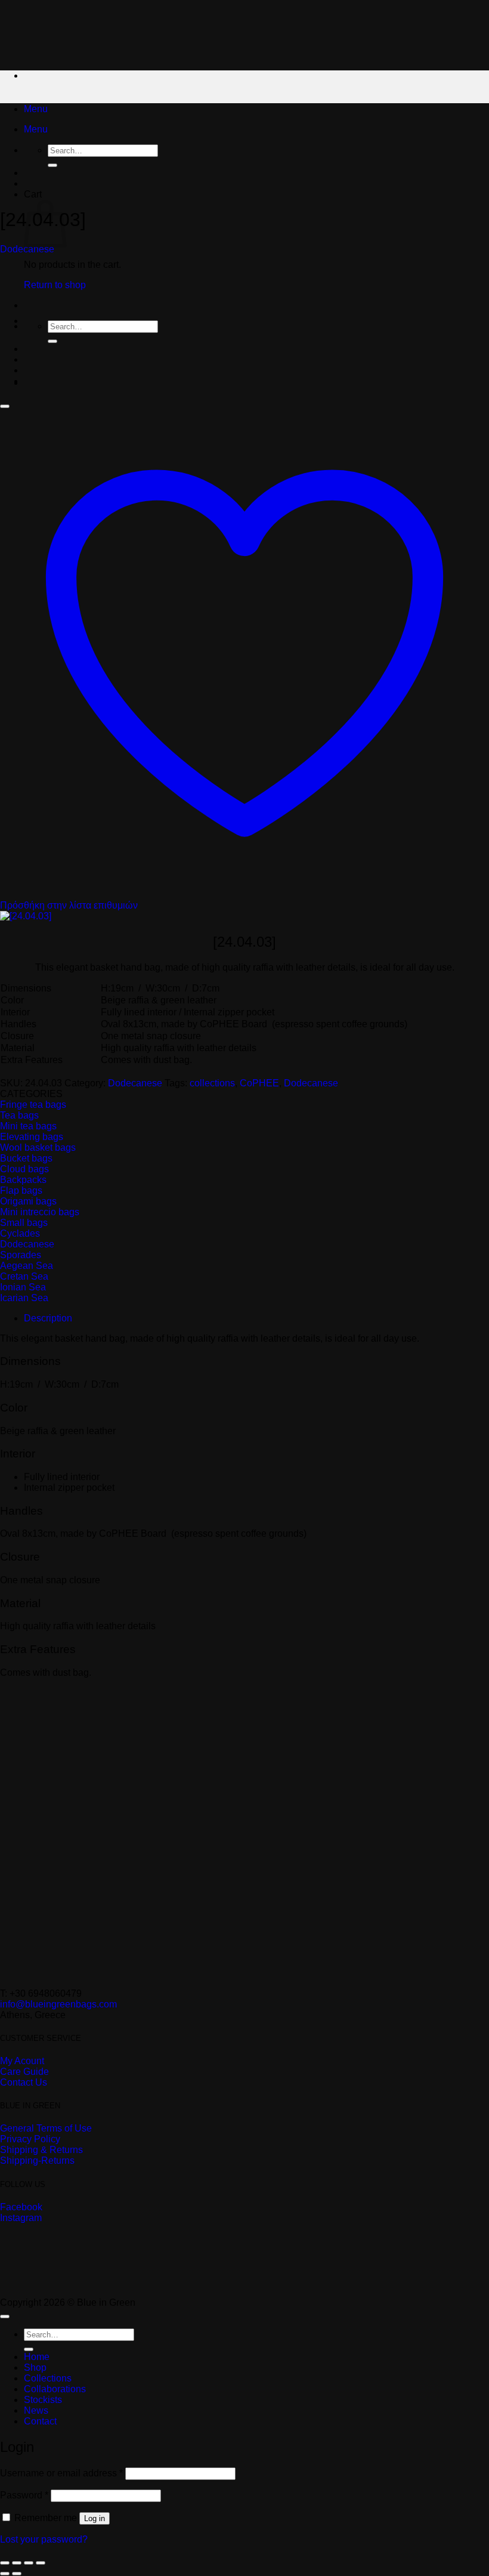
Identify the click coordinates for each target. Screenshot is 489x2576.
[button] (36, 109)
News (36, 2410)
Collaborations (55, 2389)
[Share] (29, 2563)
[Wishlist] (5, 406)
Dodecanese (27, 249)
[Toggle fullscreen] (17, 2563)
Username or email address (61, 2473)
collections (212, 1083)
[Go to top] (5, 2316)
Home (37, 2357)
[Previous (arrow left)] (5, 2574)
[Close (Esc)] (41, 2563)
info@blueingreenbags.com (58, 2004)
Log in (95, 2518)
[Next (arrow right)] (17, 2574)
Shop (35, 2367)
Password (24, 2495)
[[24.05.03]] (54, 321)
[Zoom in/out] (5, 2563)
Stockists (43, 2400)
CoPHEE (259, 1083)
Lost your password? (44, 2539)
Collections (48, 2378)
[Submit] (52, 165)
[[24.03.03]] (54, 383)
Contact (40, 2421)
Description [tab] (48, 1318)
